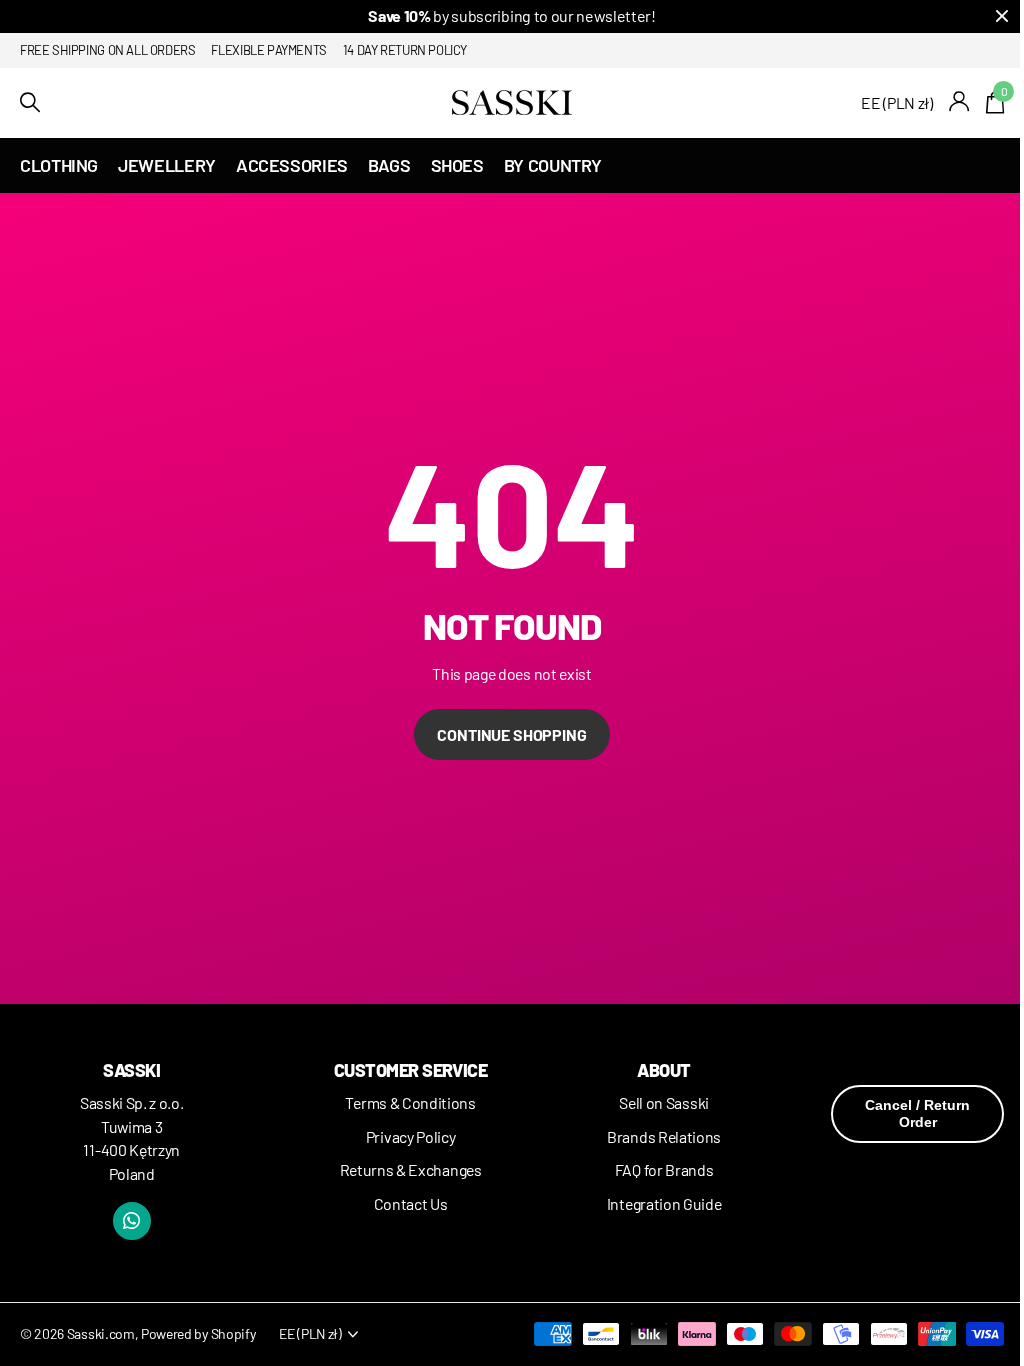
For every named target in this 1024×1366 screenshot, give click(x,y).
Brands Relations (664, 1136)
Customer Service (410, 1070)
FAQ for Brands (664, 1169)
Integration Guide (664, 1203)
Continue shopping (511, 734)
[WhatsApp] (132, 1221)
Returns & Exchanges (411, 1169)
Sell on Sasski (664, 1102)
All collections (59, 165)
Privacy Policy (411, 1136)
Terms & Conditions (410, 1102)
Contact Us (411, 1203)
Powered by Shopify (198, 1333)
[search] (30, 102)
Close (1002, 16)
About (663, 1070)
